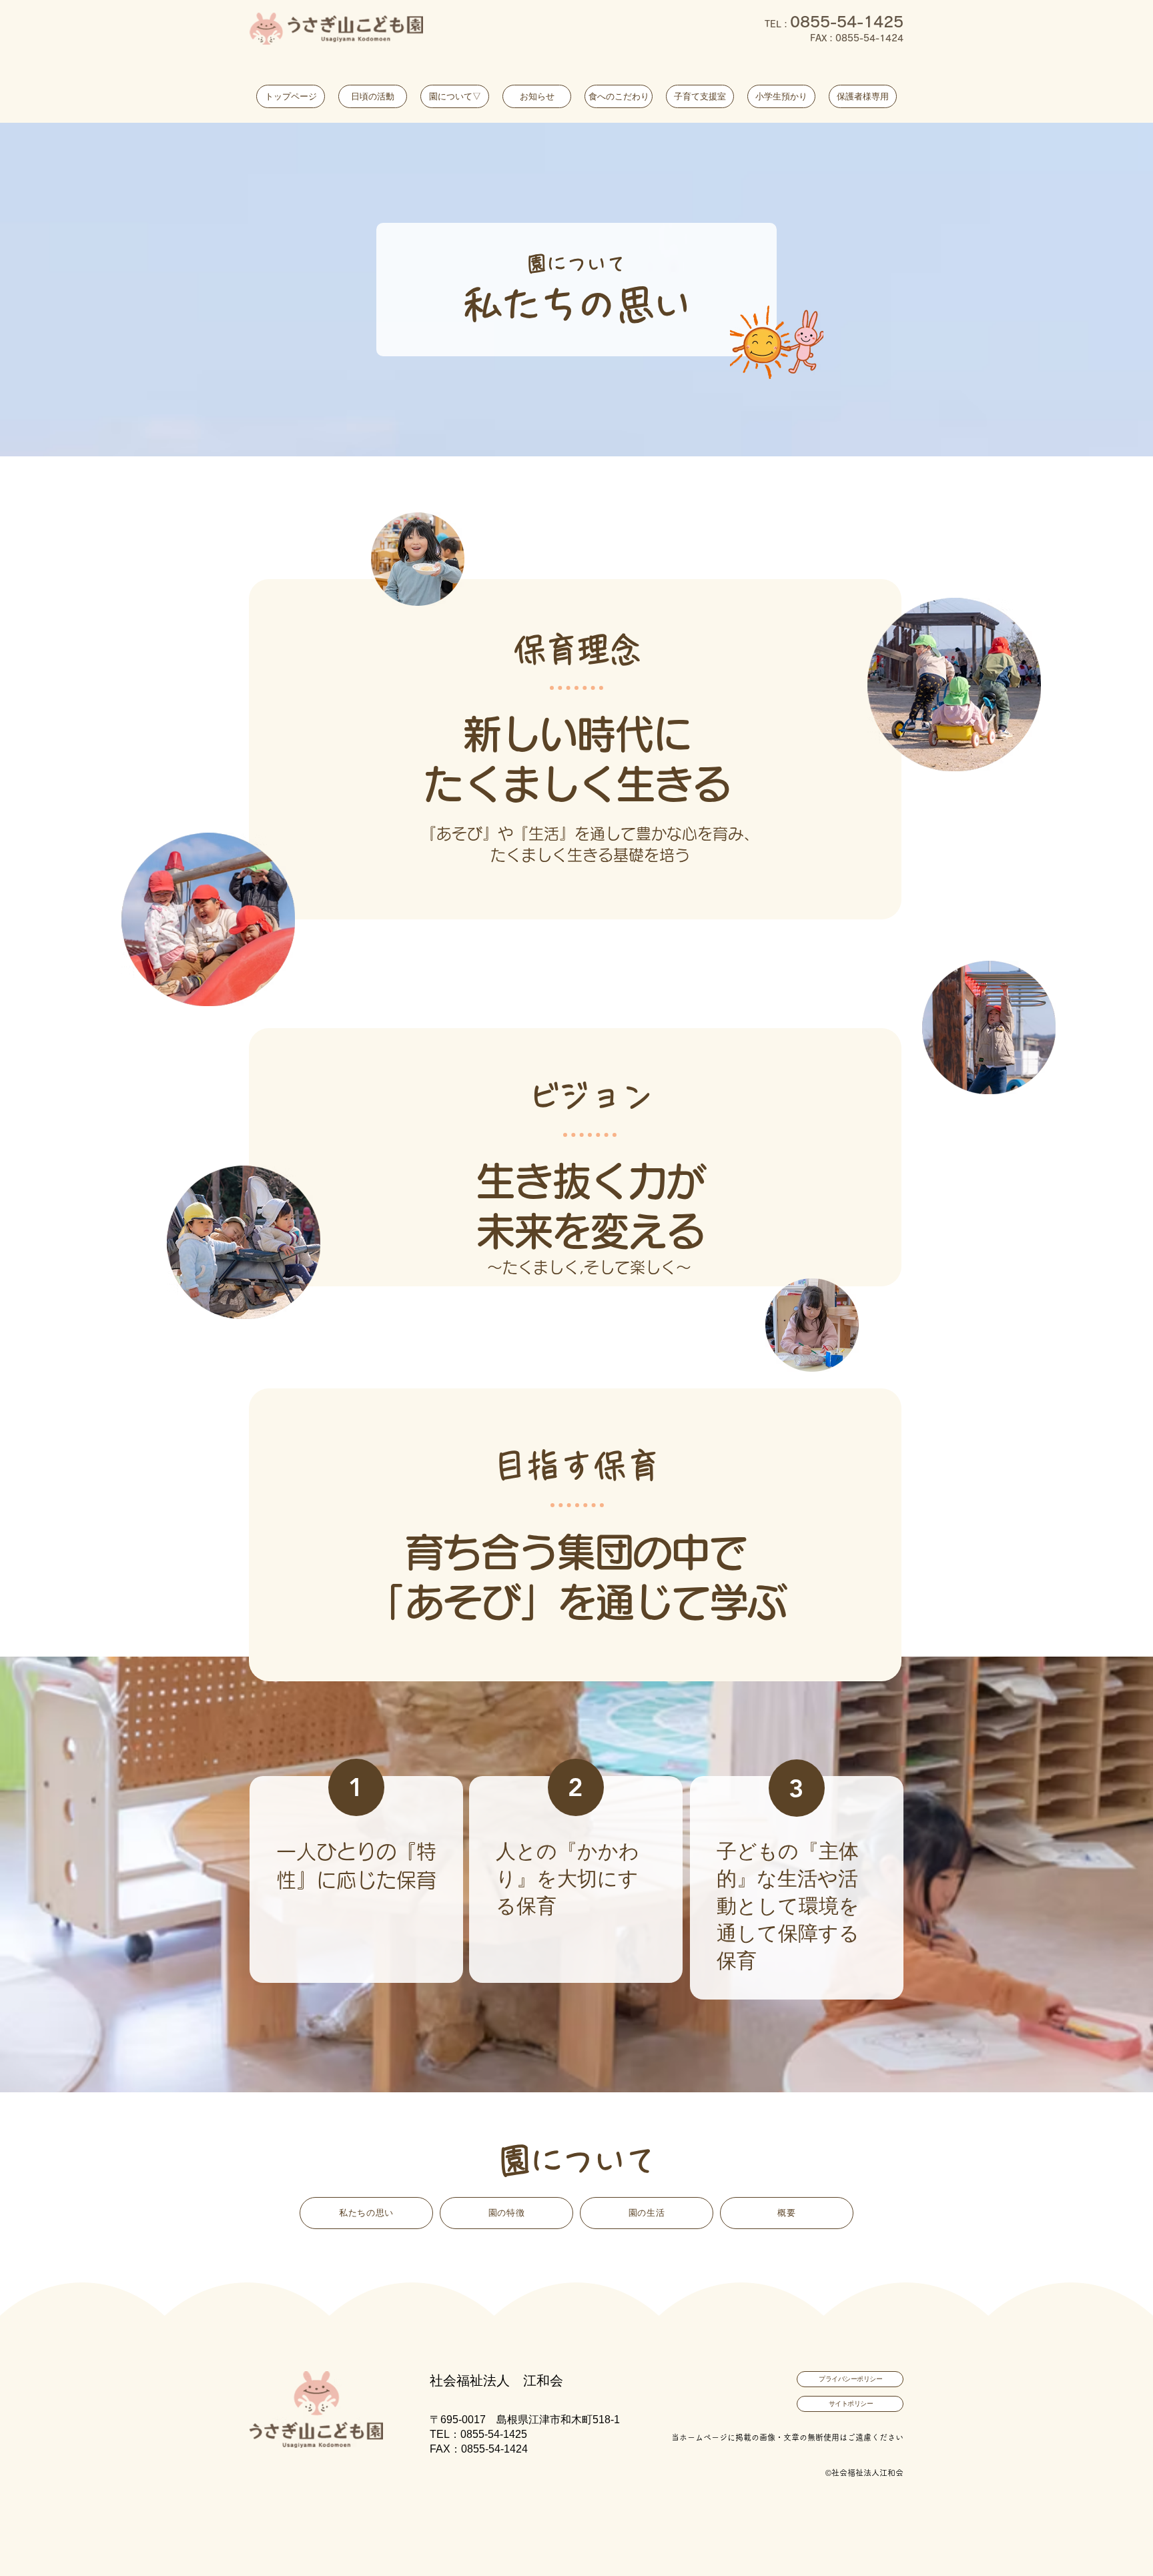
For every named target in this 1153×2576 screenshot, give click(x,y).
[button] (455, 96)
